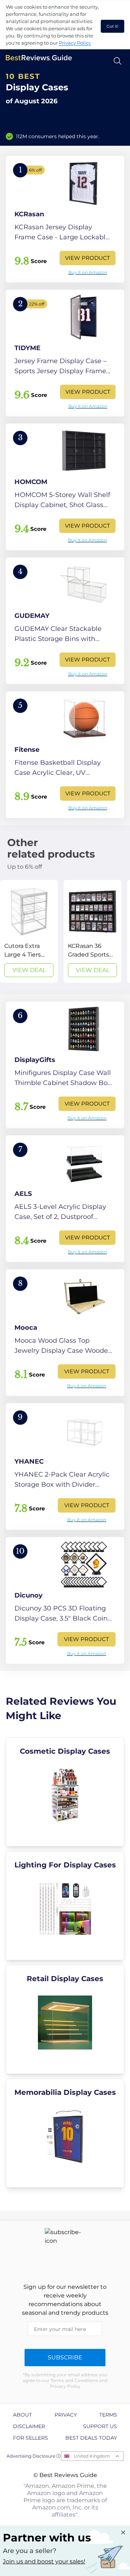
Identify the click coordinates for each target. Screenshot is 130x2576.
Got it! (112, 26)
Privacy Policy (75, 43)
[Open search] (118, 61)
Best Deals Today (91, 2438)
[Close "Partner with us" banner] (123, 2532)
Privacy (66, 2415)
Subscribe (65, 2357)
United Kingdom (92, 2456)
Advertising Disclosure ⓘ (34, 2456)
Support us (100, 2426)
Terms (108, 2415)
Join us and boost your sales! (44, 2561)
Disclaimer (29, 2426)
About (22, 2415)
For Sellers (31, 2438)
